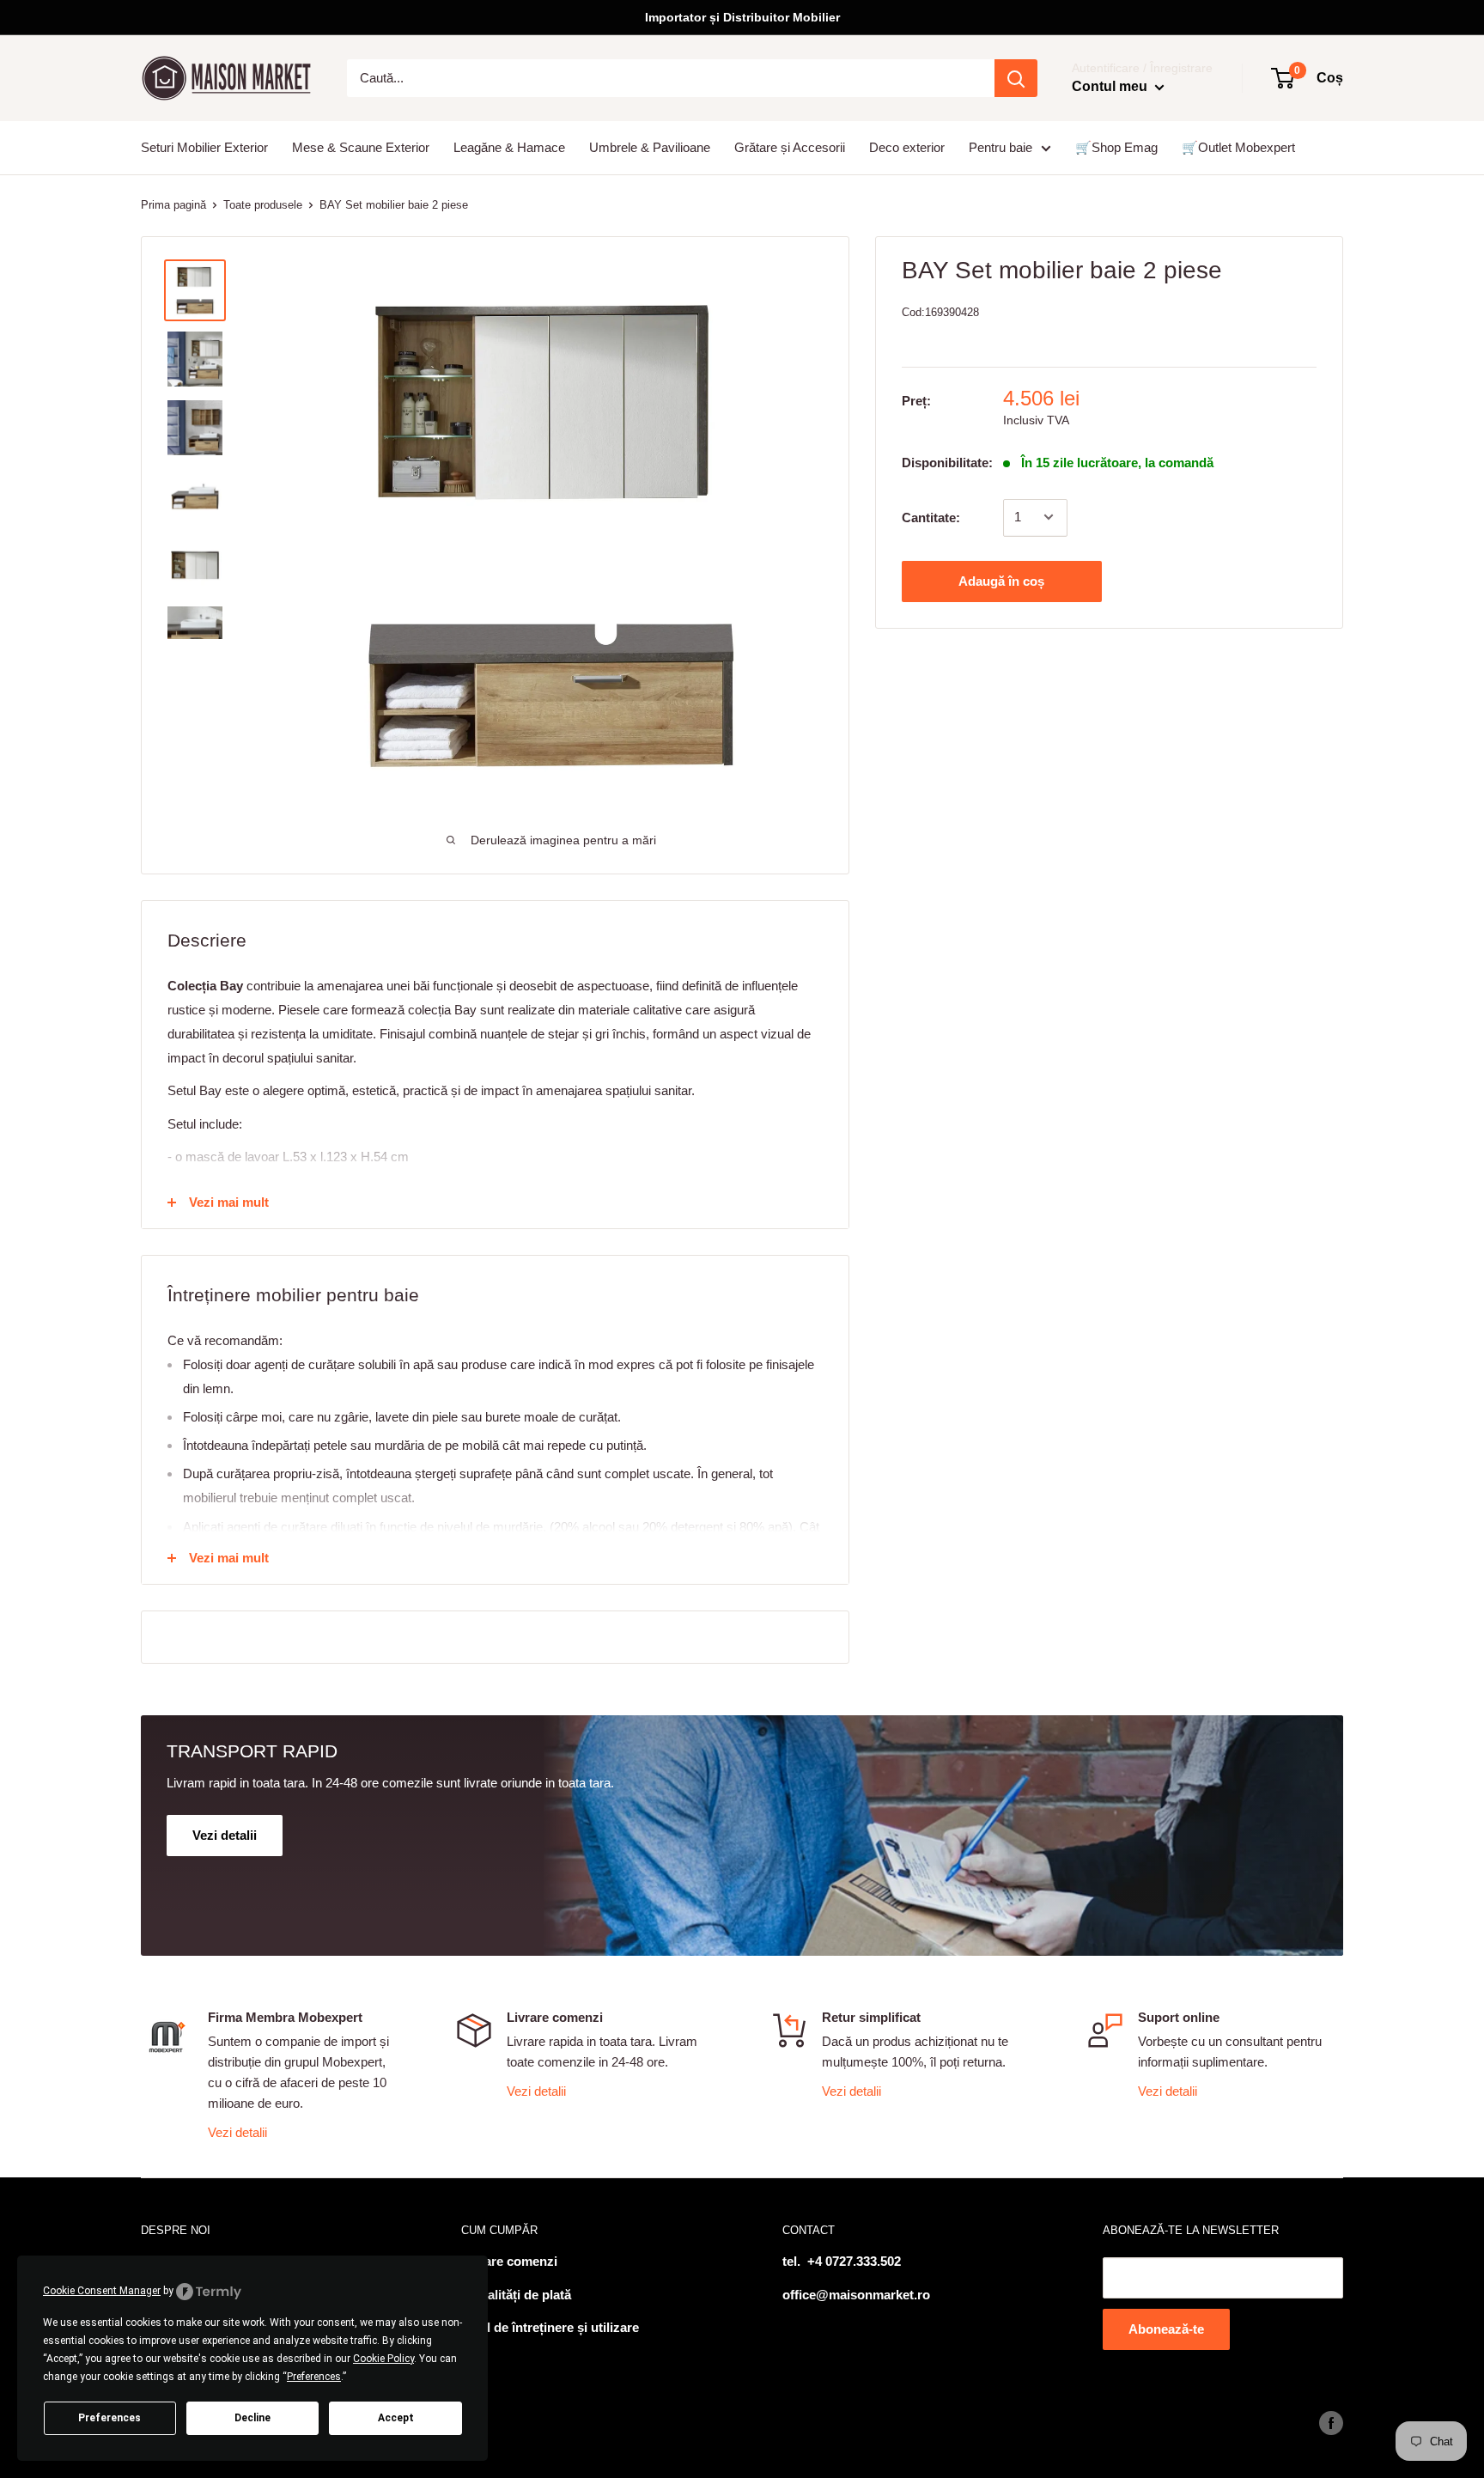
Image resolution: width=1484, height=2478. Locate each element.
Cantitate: (931, 517)
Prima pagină (173, 205)
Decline (252, 2418)
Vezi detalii (237, 2132)
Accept (396, 2418)
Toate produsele (263, 205)
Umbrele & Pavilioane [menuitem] (650, 147)
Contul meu (1111, 86)
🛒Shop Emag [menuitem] (1116, 147)
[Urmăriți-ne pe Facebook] (1331, 2423)
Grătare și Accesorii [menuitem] (790, 147)
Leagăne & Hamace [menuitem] (509, 147)
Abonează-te (1166, 2329)
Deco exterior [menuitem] (907, 147)
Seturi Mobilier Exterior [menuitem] (204, 147)
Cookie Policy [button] (383, 2359)
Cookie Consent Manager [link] (102, 2291)
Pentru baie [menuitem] (1000, 147)
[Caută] (1016, 78)
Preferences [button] (314, 2377)
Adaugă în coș (1001, 580)
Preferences (109, 2418)
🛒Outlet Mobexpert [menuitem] (1238, 147)
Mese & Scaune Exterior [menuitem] (361, 147)
